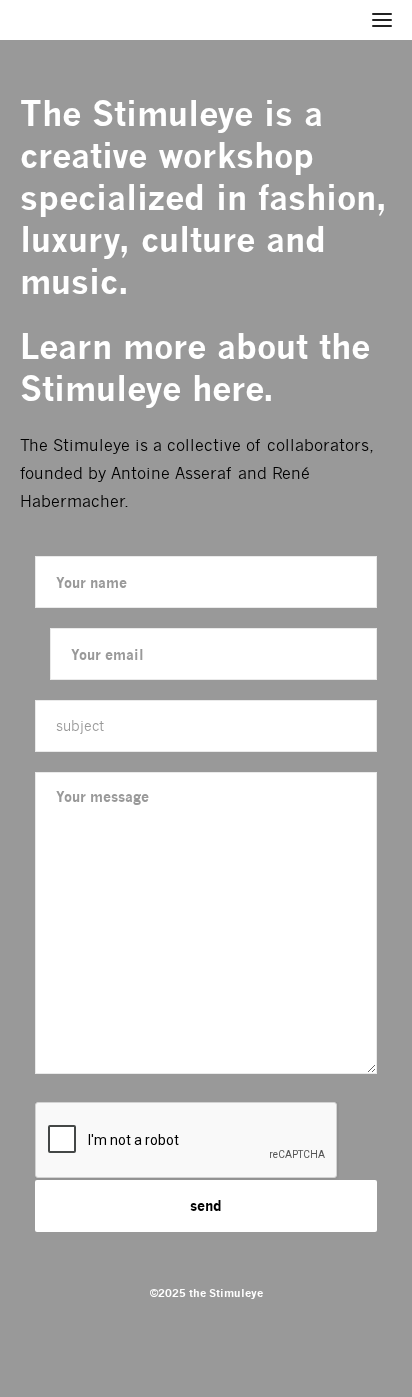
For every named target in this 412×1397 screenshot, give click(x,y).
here (227, 388)
